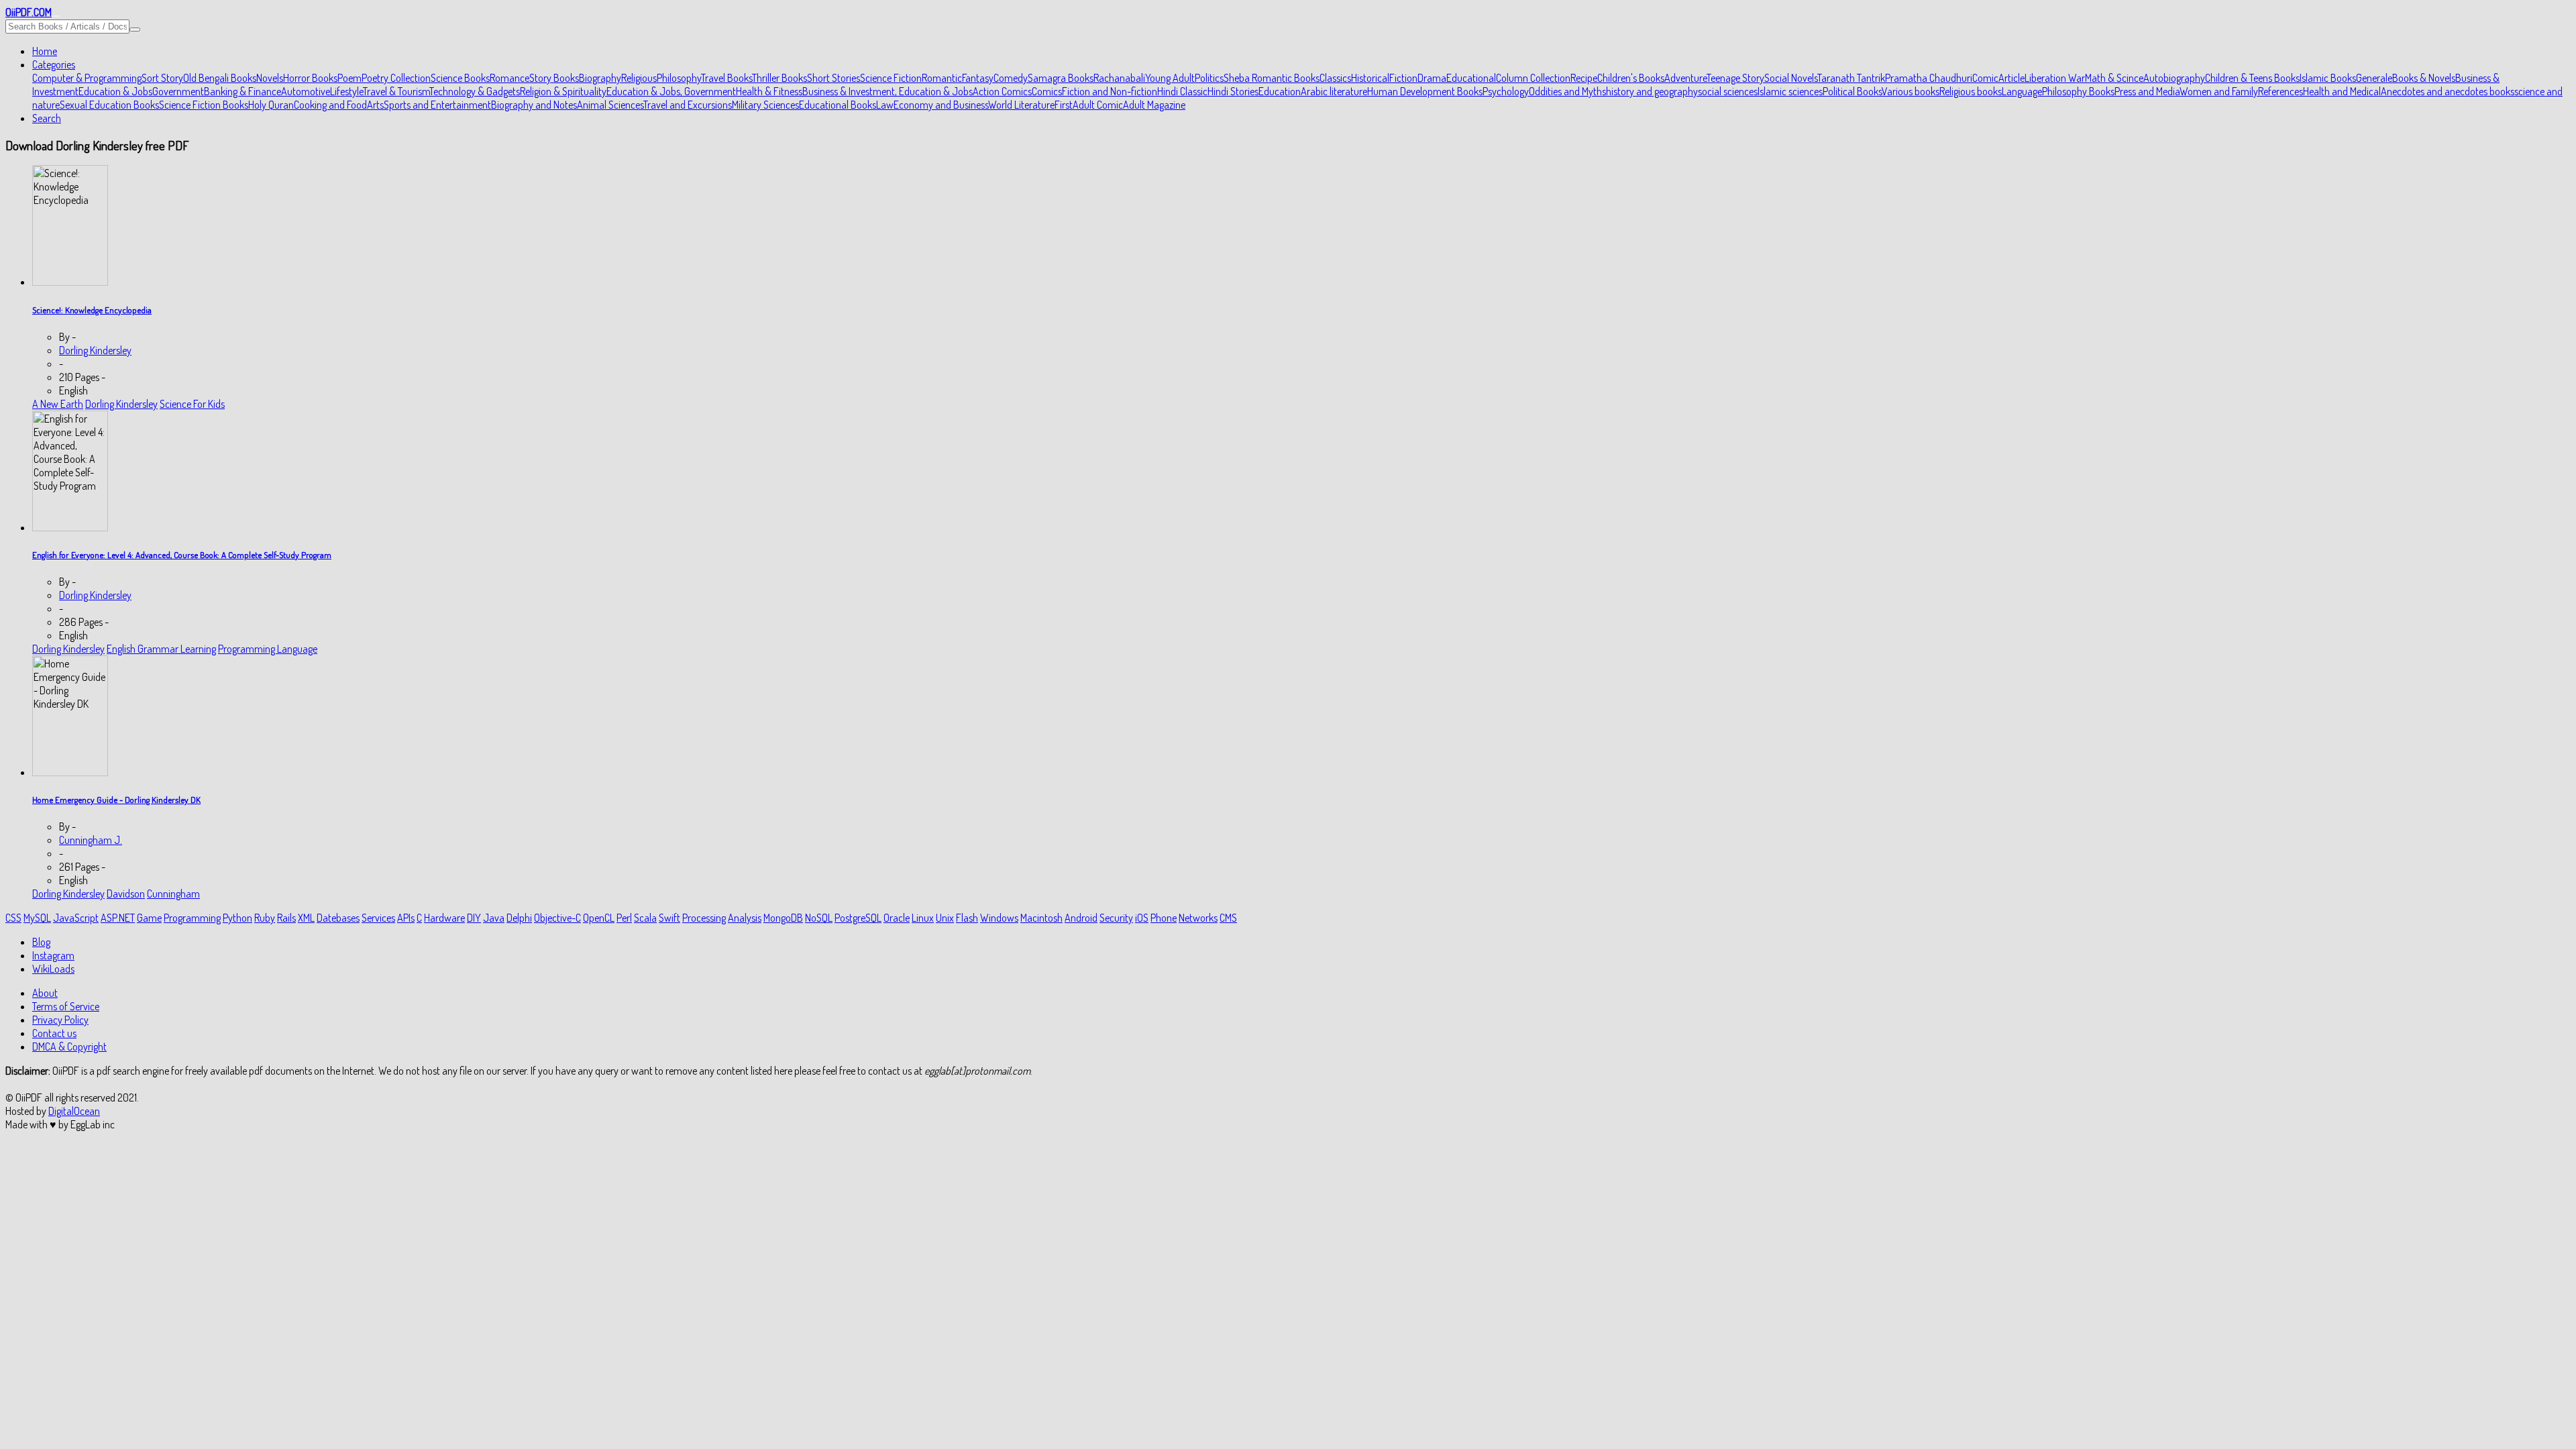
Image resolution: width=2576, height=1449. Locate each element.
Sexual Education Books (109, 105)
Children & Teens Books (2252, 78)
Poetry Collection (396, 78)
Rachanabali (1119, 78)
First (1064, 105)
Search (47, 118)
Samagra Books (1061, 78)
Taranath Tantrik (1851, 78)
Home (45, 51)
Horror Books (310, 78)
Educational (1471, 78)
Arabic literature (1334, 91)
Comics (1047, 91)
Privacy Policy (60, 1020)
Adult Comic (1098, 105)
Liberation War (2055, 78)
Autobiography (2174, 78)
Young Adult (1170, 78)
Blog (41, 942)
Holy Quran (271, 105)
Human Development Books (1425, 91)
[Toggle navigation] (56, 16)
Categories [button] (54, 64)
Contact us (54, 1033)
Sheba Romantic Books (1272, 78)
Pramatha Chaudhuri (1929, 78)
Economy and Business (941, 105)
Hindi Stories (1233, 91)
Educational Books (838, 105)
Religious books (1971, 91)
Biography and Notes (534, 105)
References (2280, 91)
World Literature (1021, 105)
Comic (1985, 78)
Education (1280, 91)
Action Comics (1002, 91)
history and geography (1652, 91)
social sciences (1728, 91)
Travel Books (727, 78)
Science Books (460, 78)
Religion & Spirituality (563, 91)
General (2372, 78)
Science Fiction (891, 78)
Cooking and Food (330, 105)
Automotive (306, 91)
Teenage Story (1735, 78)
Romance (509, 78)
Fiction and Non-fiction (1110, 91)
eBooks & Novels (2421, 78)
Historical (1370, 78)
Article (2011, 78)
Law (885, 105)
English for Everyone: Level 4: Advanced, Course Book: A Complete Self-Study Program (182, 554)
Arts (375, 105)
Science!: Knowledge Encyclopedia (92, 310)
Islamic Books (2328, 78)
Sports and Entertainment (437, 105)
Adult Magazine (1154, 105)
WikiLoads (53, 969)
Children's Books (1631, 78)
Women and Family (2219, 91)
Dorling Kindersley (95, 350)
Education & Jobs (115, 91)
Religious (639, 78)
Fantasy (978, 78)
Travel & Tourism (396, 91)
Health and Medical (2342, 91)
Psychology (1506, 91)
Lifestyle (346, 91)
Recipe (1584, 78)
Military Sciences (765, 105)
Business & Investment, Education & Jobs (888, 91)
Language (2022, 91)
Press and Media (2147, 91)
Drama (1432, 78)
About (45, 993)
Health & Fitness (769, 91)
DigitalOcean (74, 1111)
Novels (270, 78)
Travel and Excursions (688, 105)
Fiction (1403, 78)
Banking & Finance (243, 91)
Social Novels (1791, 78)
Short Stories (834, 78)
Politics (1209, 78)
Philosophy (679, 78)
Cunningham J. (91, 840)
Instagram (53, 955)
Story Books (554, 78)
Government (178, 91)
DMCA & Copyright (69, 1046)
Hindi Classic (1182, 91)
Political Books (1852, 91)
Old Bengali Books (220, 78)
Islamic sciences (1790, 91)
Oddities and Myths (1567, 91)
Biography (600, 78)
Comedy (1011, 78)
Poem (350, 78)
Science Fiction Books (204, 105)
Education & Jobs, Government (671, 91)
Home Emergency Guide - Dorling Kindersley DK (116, 799)
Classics (1335, 78)
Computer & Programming (87, 78)
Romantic (942, 78)
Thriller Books (780, 78)
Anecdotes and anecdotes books (2448, 91)
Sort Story (162, 78)
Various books (1911, 91)
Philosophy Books (2078, 91)
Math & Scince (2114, 78)
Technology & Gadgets (475, 91)
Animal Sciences (610, 105)
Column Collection (1533, 78)
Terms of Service (66, 1006)
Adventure (1685, 78)
